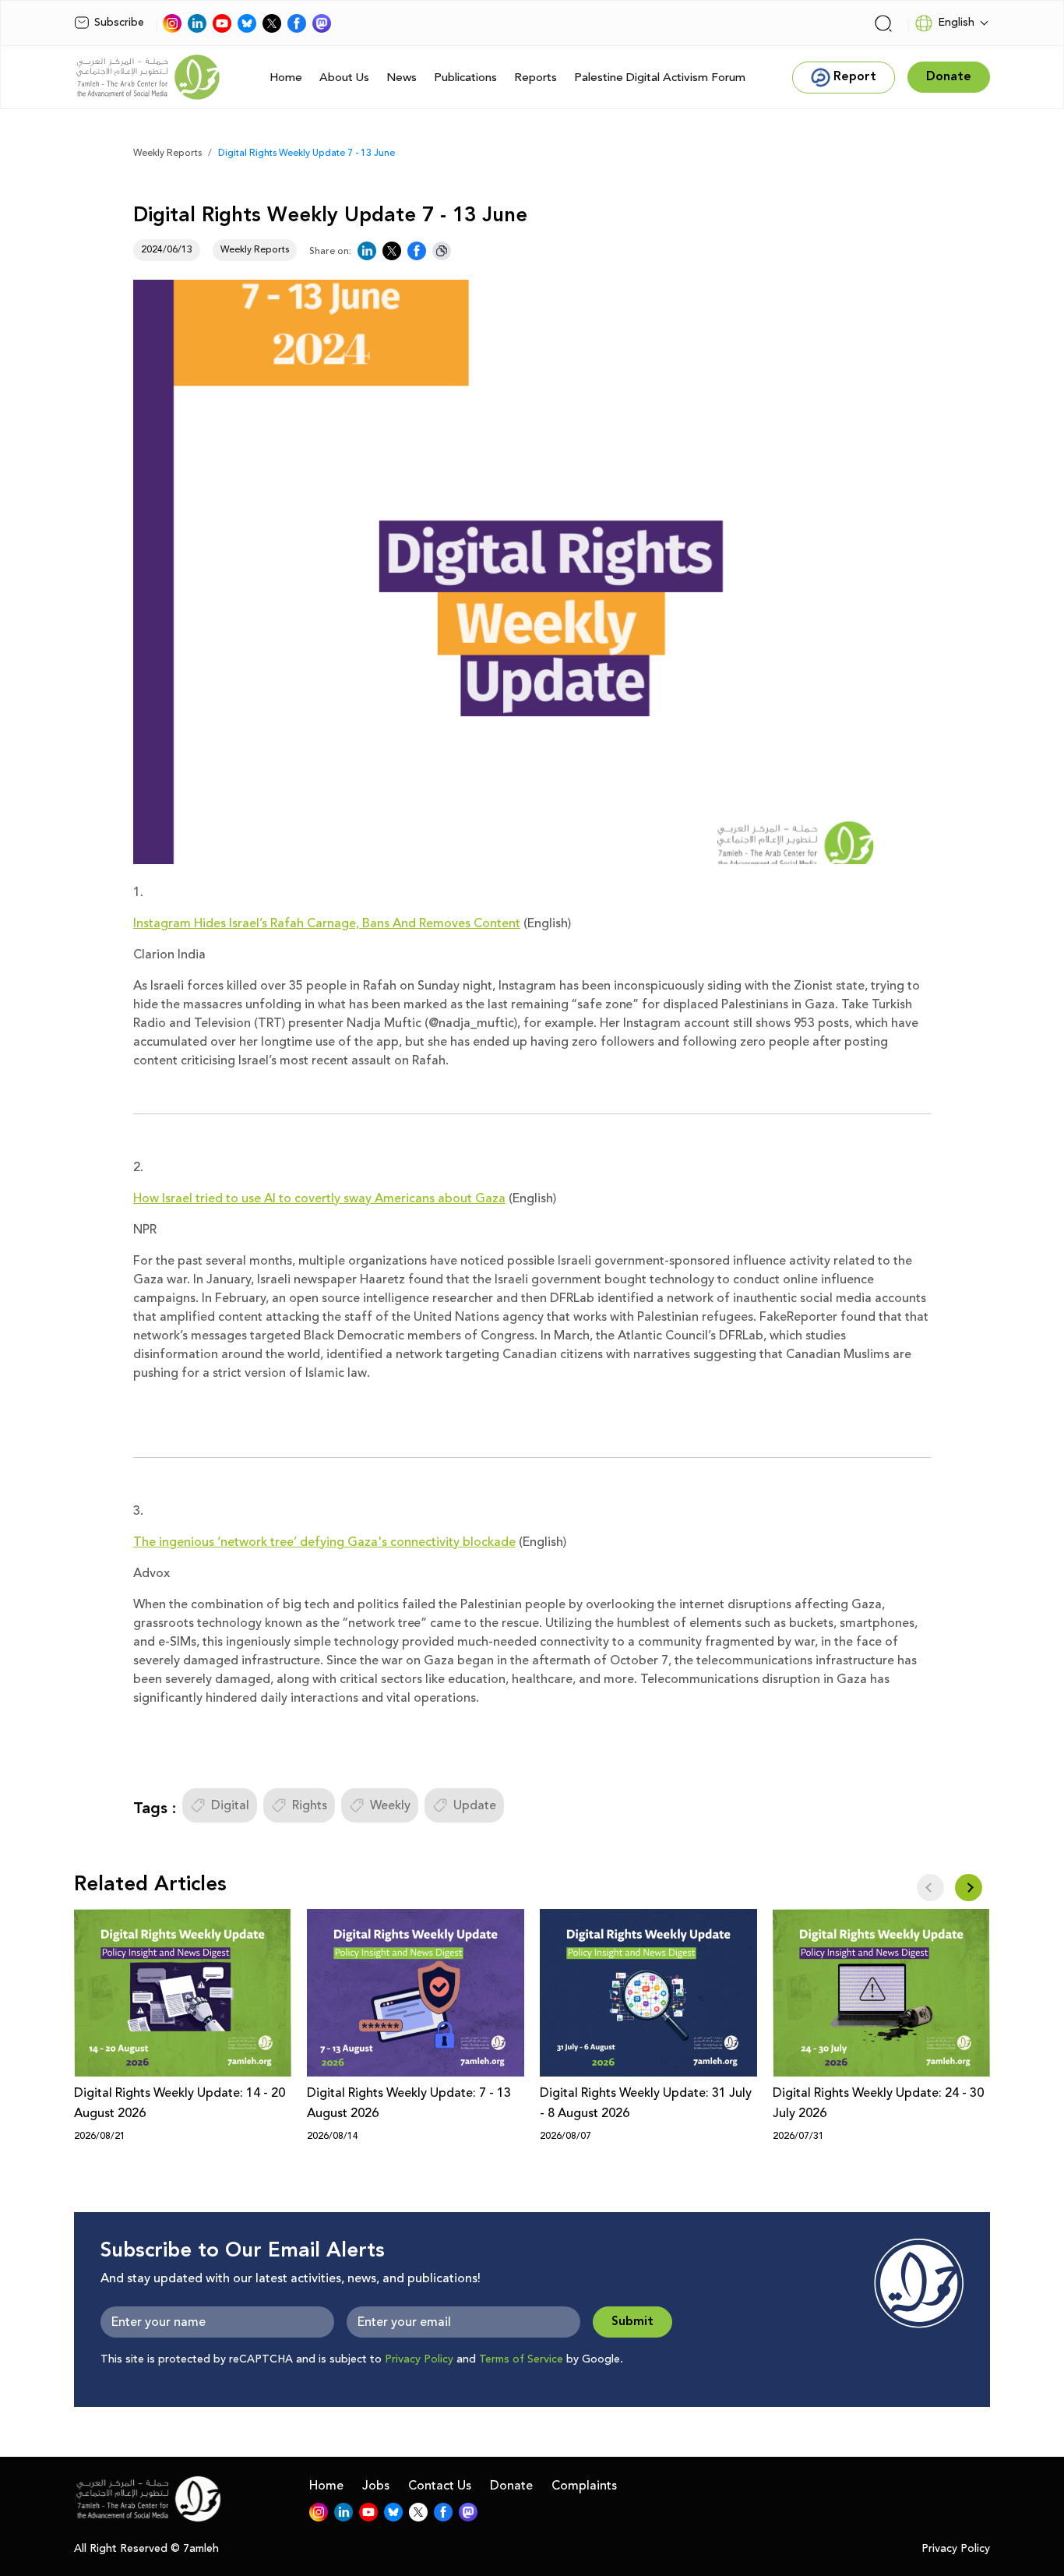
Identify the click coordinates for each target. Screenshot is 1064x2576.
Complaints (584, 2486)
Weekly (390, 1805)
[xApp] (272, 23)
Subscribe (119, 23)
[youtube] (222, 23)
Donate (511, 2486)
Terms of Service (521, 2359)
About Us (344, 78)
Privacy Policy (419, 2359)
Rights (310, 1805)
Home (286, 78)
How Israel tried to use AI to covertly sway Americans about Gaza (319, 1198)
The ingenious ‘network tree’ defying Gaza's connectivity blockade (324, 1542)
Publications (465, 78)
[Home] (148, 77)
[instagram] (172, 23)
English (956, 23)
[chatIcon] (322, 23)
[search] (883, 23)
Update (475, 1805)
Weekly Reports (167, 153)
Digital (230, 1805)
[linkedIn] (197, 23)
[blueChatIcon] (247, 23)
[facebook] (297, 23)
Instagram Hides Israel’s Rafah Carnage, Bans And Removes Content (327, 923)
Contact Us (440, 2486)
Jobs (376, 2486)
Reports (536, 78)
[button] (969, 1888)
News (402, 78)
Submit (632, 2322)
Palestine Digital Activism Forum (660, 78)
